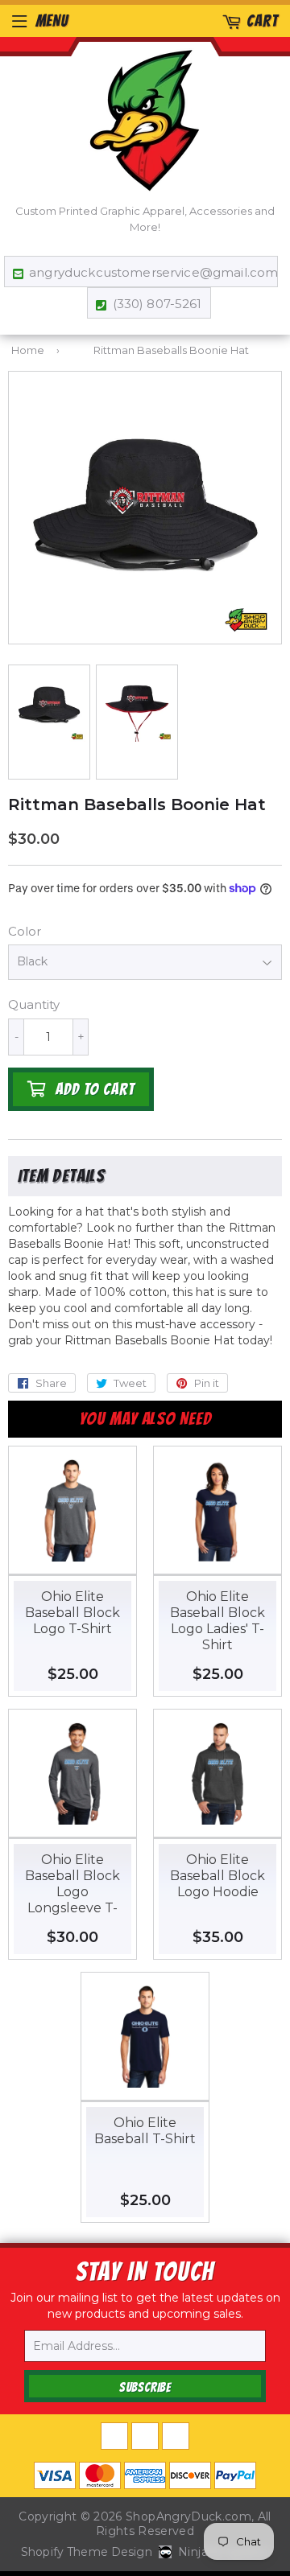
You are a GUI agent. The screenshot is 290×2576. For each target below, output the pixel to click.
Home (28, 350)
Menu (52, 21)
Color (25, 931)
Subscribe (145, 2387)
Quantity (34, 1004)
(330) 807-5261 (157, 304)
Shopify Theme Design (87, 2552)
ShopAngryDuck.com (188, 2516)
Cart (262, 21)
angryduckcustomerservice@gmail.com (149, 272)
